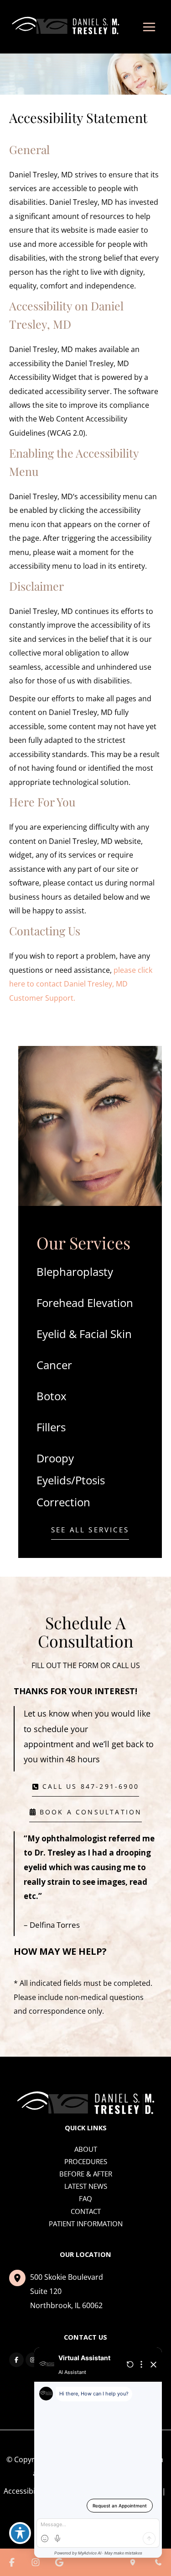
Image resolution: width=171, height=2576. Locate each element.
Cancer (54, 1365)
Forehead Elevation (85, 1303)
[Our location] (133, 2562)
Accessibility (24, 2491)
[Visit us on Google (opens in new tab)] (59, 2562)
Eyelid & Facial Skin (84, 1334)
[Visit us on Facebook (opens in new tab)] (16, 2360)
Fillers (51, 1427)
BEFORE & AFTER (86, 2174)
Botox (52, 1396)
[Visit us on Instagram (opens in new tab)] (33, 2360)
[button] (90, 1532)
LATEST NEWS (86, 2186)
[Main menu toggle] (149, 27)
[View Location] (20, 2278)
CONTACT (86, 2211)
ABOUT (86, 2149)
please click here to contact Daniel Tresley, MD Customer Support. (81, 984)
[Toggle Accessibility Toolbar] (20, 2533)
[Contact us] (158, 2562)
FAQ (85, 2198)
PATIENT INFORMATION (86, 2224)
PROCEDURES (86, 2161)
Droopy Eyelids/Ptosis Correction (71, 1480)
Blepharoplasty (75, 1272)
